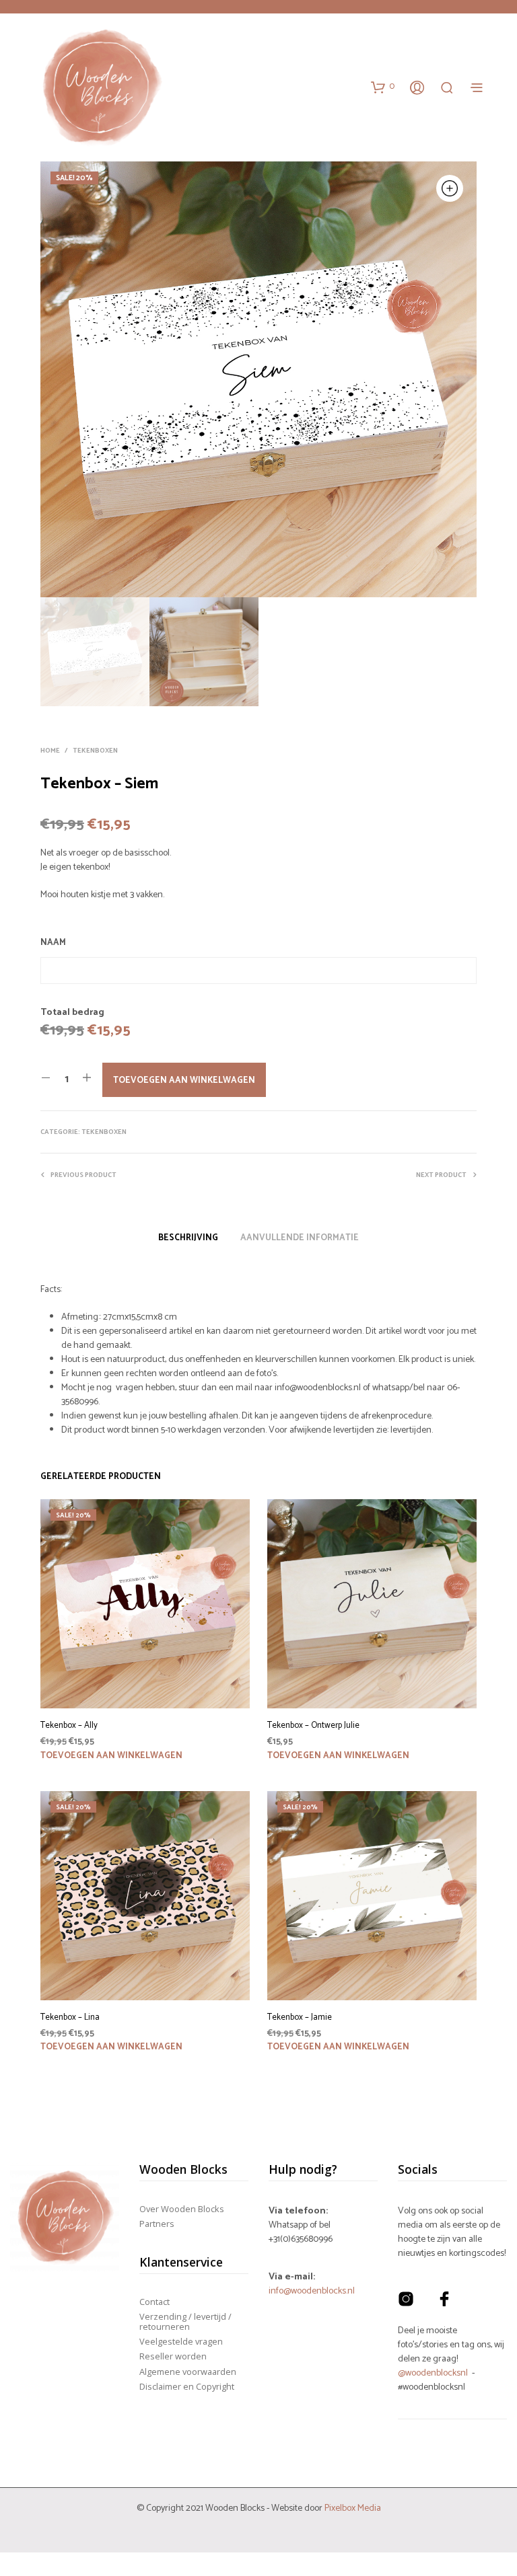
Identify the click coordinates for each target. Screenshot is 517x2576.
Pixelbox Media (353, 2508)
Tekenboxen (95, 751)
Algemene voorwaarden (188, 2372)
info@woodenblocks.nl (312, 2291)
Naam (53, 943)
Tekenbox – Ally (69, 1726)
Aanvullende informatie (300, 1238)
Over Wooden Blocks (182, 2209)
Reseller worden (173, 2356)
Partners (157, 2224)
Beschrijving (188, 1238)
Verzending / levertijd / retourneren (185, 2321)
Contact (154, 2302)
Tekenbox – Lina (70, 2018)
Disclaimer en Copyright (187, 2386)
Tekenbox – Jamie (300, 2018)
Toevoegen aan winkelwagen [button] (111, 1756)
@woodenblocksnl (433, 2373)
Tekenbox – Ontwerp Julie (313, 1726)
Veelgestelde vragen (181, 2341)
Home (50, 751)
